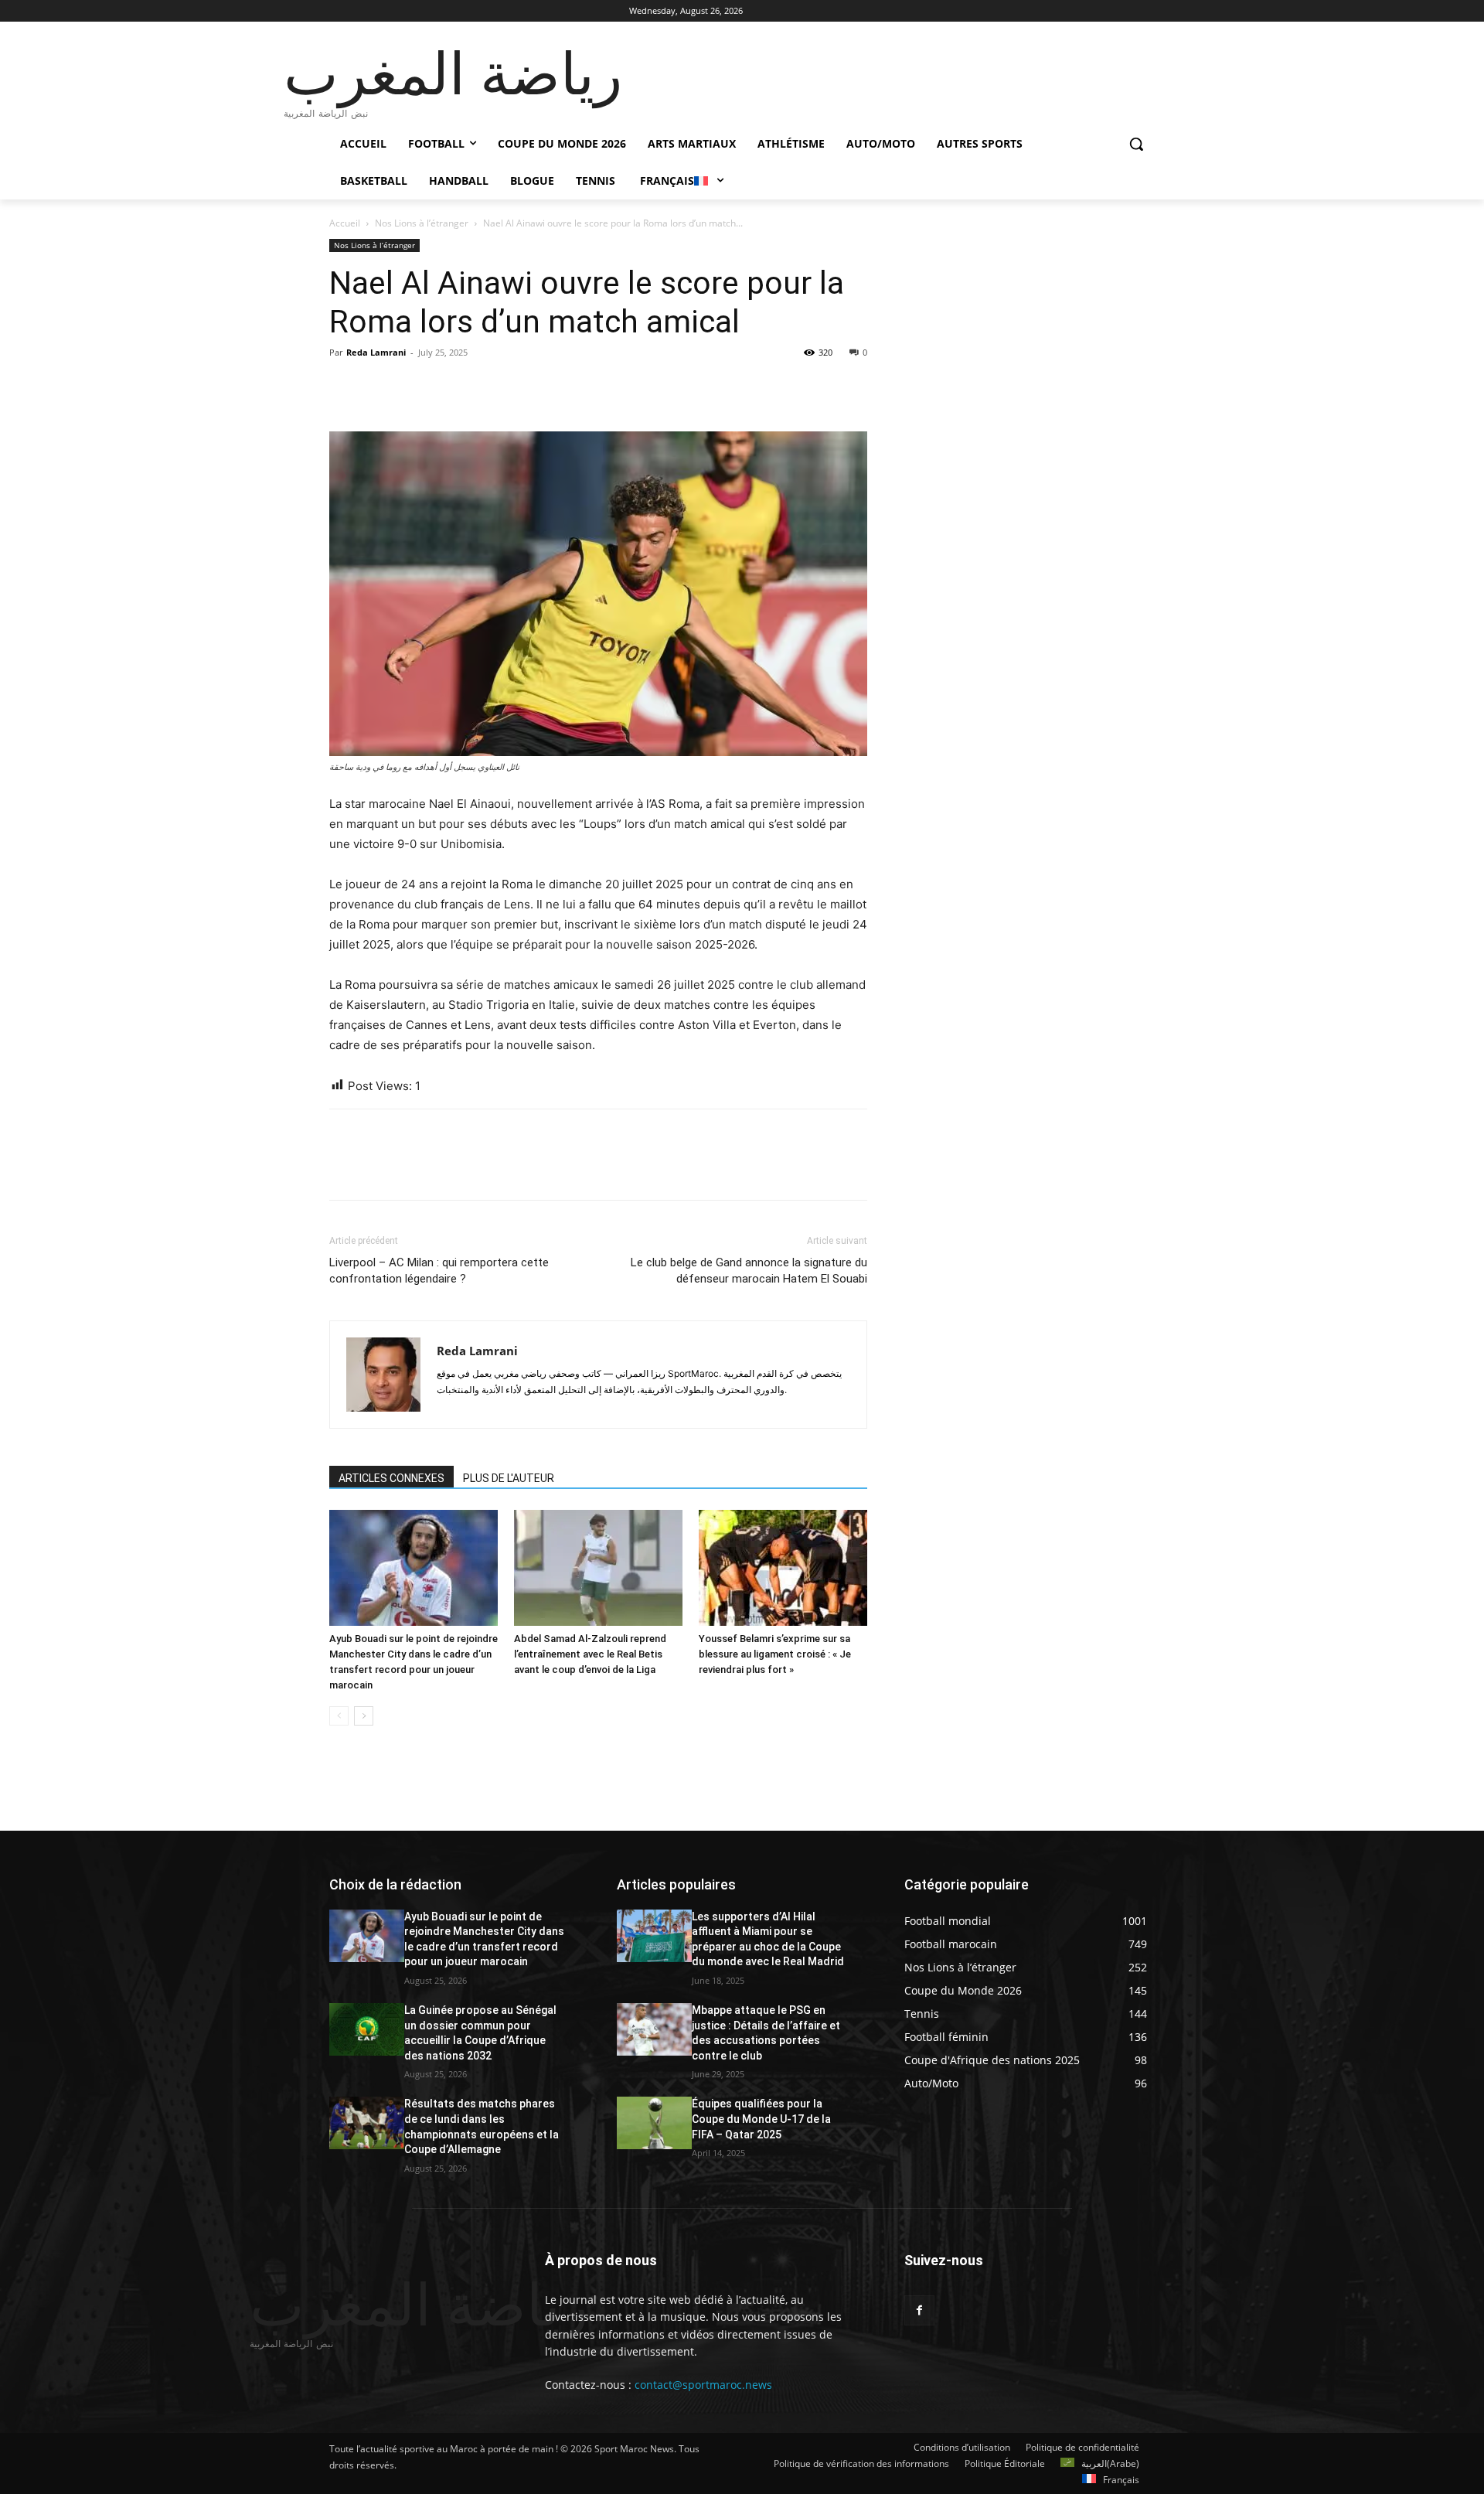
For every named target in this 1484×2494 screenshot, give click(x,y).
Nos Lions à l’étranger (422, 223)
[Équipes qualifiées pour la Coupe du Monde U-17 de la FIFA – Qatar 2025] (654, 2123)
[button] (1136, 144)
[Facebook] (345, 387)
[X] (380, 387)
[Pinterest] (416, 387)
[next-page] (364, 1716)
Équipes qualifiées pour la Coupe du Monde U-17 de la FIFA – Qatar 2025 (761, 2119)
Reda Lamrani (376, 352)
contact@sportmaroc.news (702, 2385)
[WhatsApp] (451, 387)
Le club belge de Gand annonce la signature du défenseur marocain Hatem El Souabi (749, 1271)
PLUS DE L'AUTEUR (509, 1478)
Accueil (345, 223)
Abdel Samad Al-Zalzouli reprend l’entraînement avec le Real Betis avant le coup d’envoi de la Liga (590, 1654)
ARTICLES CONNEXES (391, 1478)
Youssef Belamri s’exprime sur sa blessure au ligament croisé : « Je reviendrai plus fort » (775, 1654)
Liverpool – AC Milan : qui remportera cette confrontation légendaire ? (439, 1271)
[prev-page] (339, 1716)
